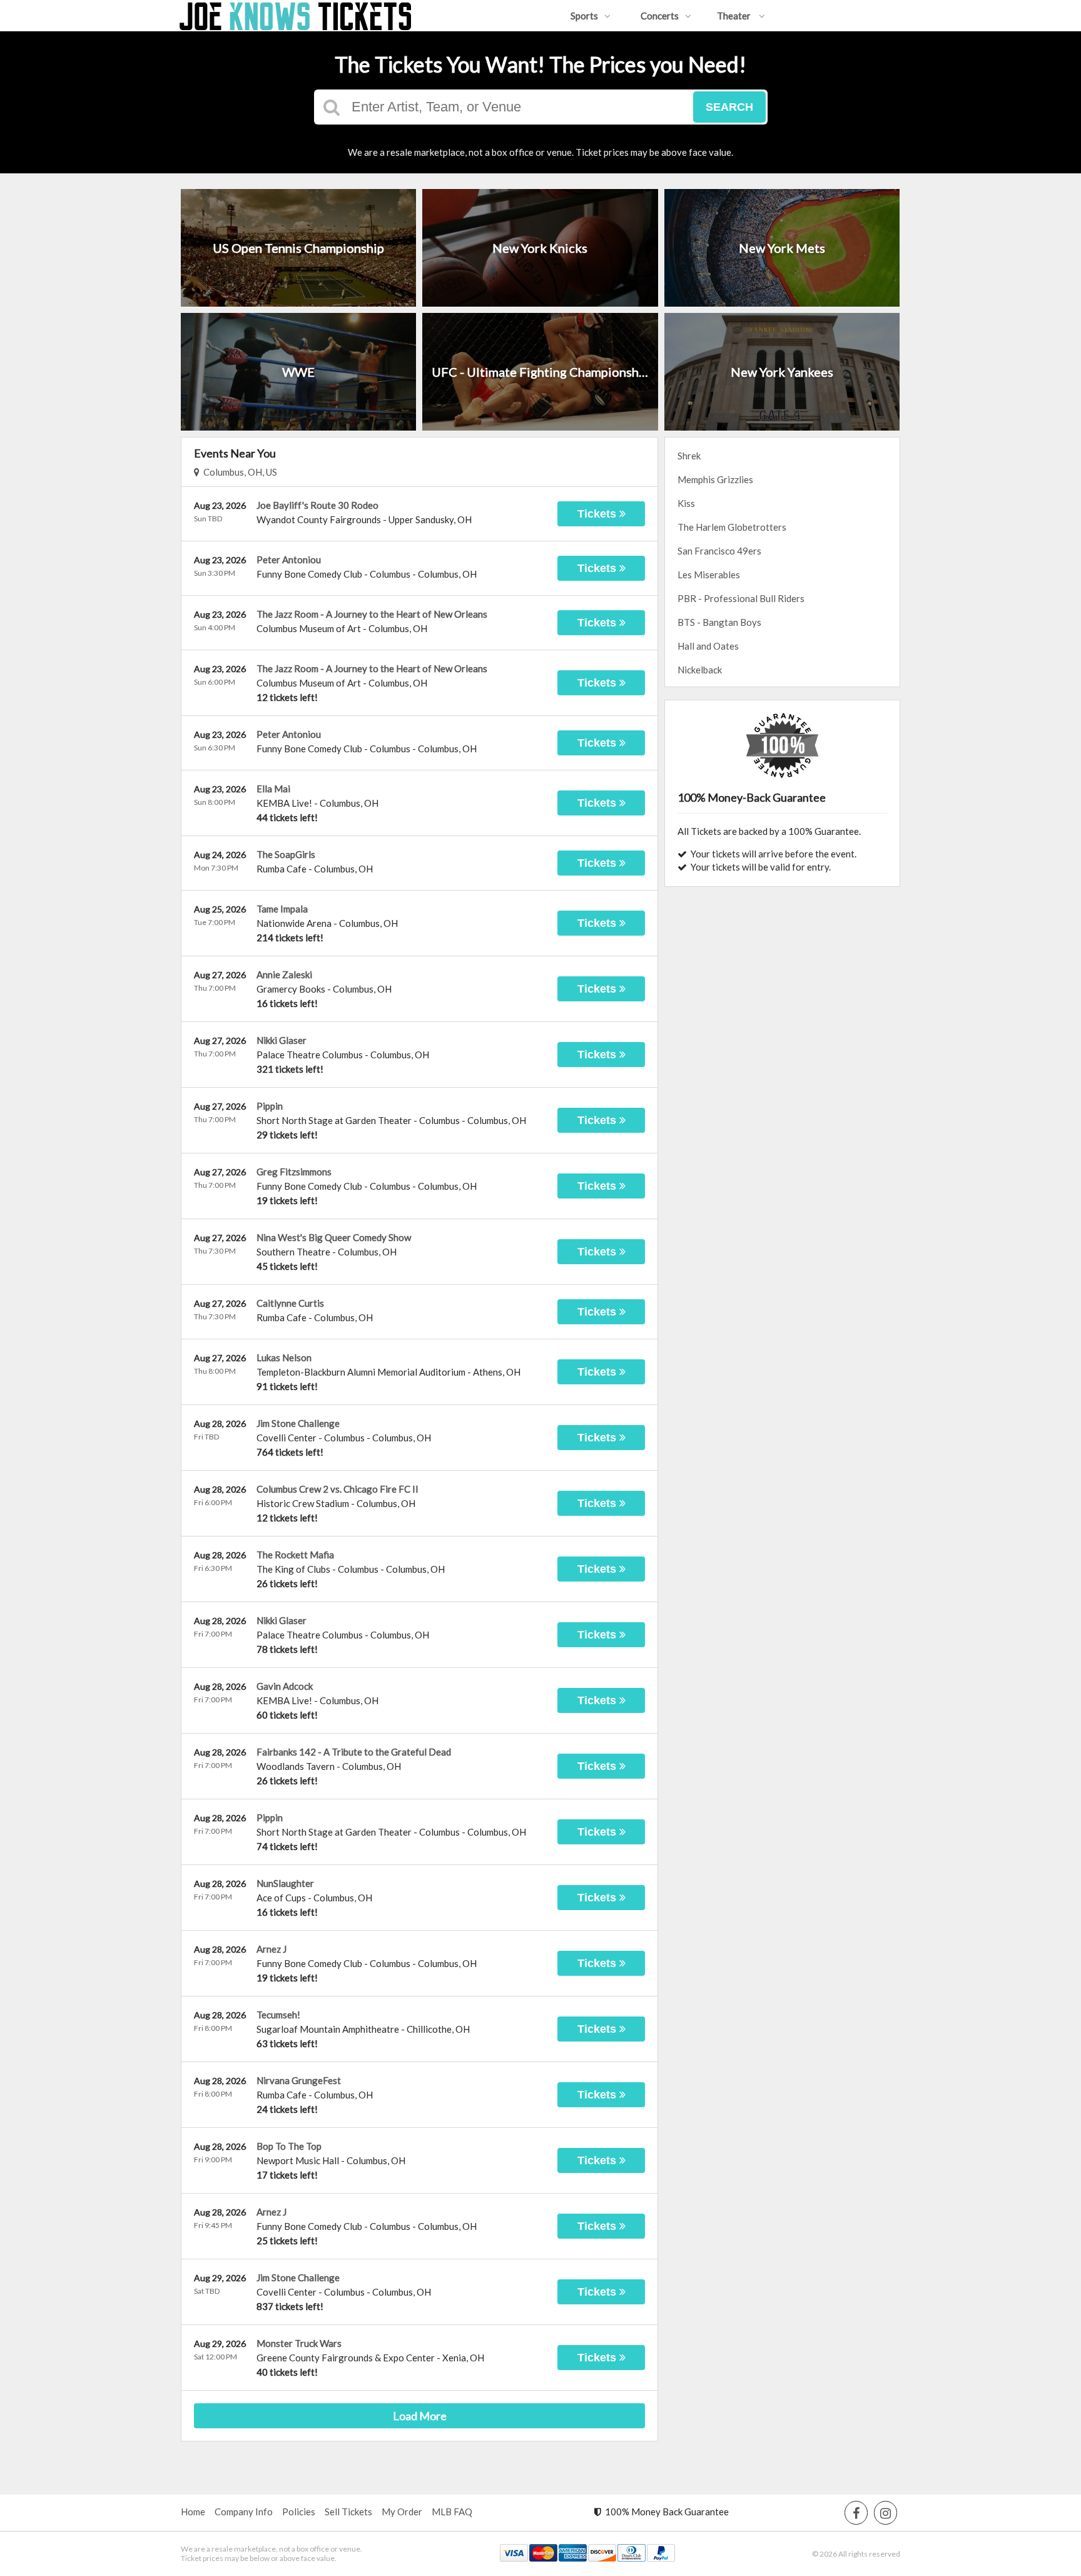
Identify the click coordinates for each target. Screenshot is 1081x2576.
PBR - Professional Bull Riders (741, 598)
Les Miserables (709, 575)
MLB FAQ (452, 2512)
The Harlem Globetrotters (732, 527)
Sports (584, 16)
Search (729, 107)
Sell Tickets (348, 2512)
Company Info (244, 2512)
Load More (420, 2416)
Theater (735, 16)
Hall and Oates (708, 646)
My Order (402, 2512)
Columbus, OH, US (238, 472)
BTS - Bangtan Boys (719, 622)
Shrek (689, 456)
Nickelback (700, 670)
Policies (299, 2512)
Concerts (660, 16)
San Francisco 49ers (719, 551)
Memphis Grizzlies (715, 479)
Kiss (686, 503)
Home (193, 2512)
